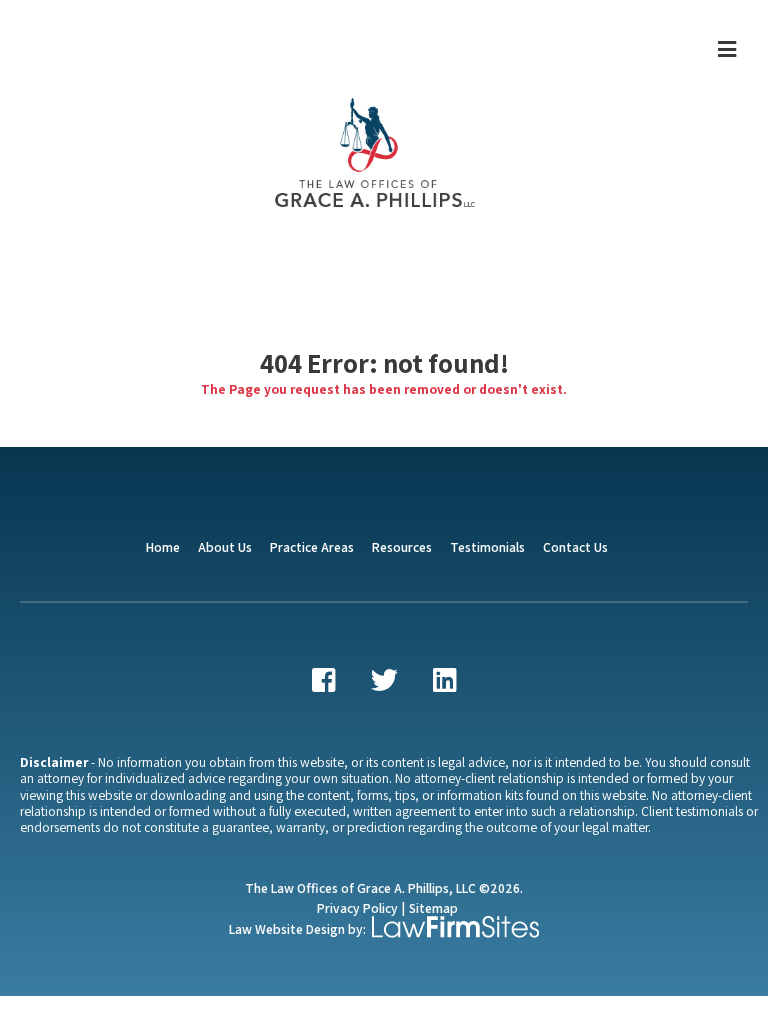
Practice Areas (312, 547)
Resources (402, 547)
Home (163, 547)
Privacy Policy (357, 908)
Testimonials (487, 547)
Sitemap (433, 908)
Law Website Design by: (297, 929)
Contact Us (575, 547)
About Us (225, 547)
